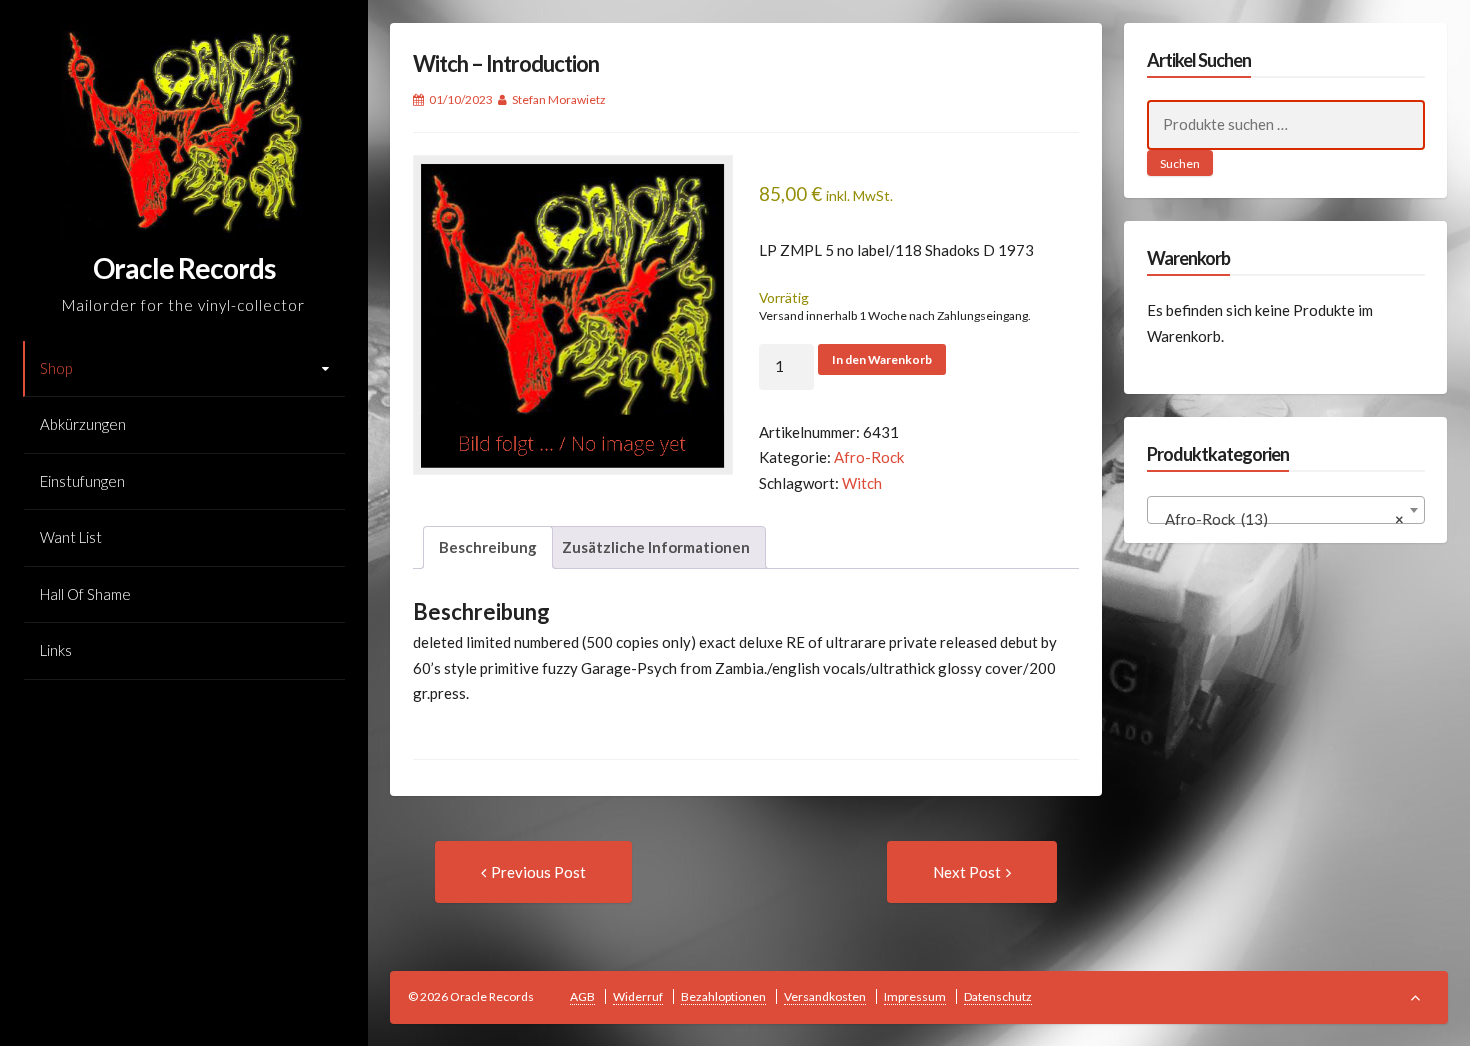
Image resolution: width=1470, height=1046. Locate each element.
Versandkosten (825, 996)
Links (56, 650)
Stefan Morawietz (559, 99)
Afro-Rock (869, 457)
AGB (582, 996)
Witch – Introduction (506, 63)
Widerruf (638, 996)
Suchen (1180, 163)
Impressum (915, 996)
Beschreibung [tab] (488, 547)
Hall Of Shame (85, 594)
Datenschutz (998, 996)
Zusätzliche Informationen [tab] (656, 547)
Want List (71, 537)
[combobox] (1286, 510)
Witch (862, 483)
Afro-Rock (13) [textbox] (1280, 519)
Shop (56, 368)
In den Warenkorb (882, 359)
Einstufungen (82, 481)
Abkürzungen (83, 424)
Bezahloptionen (723, 996)
